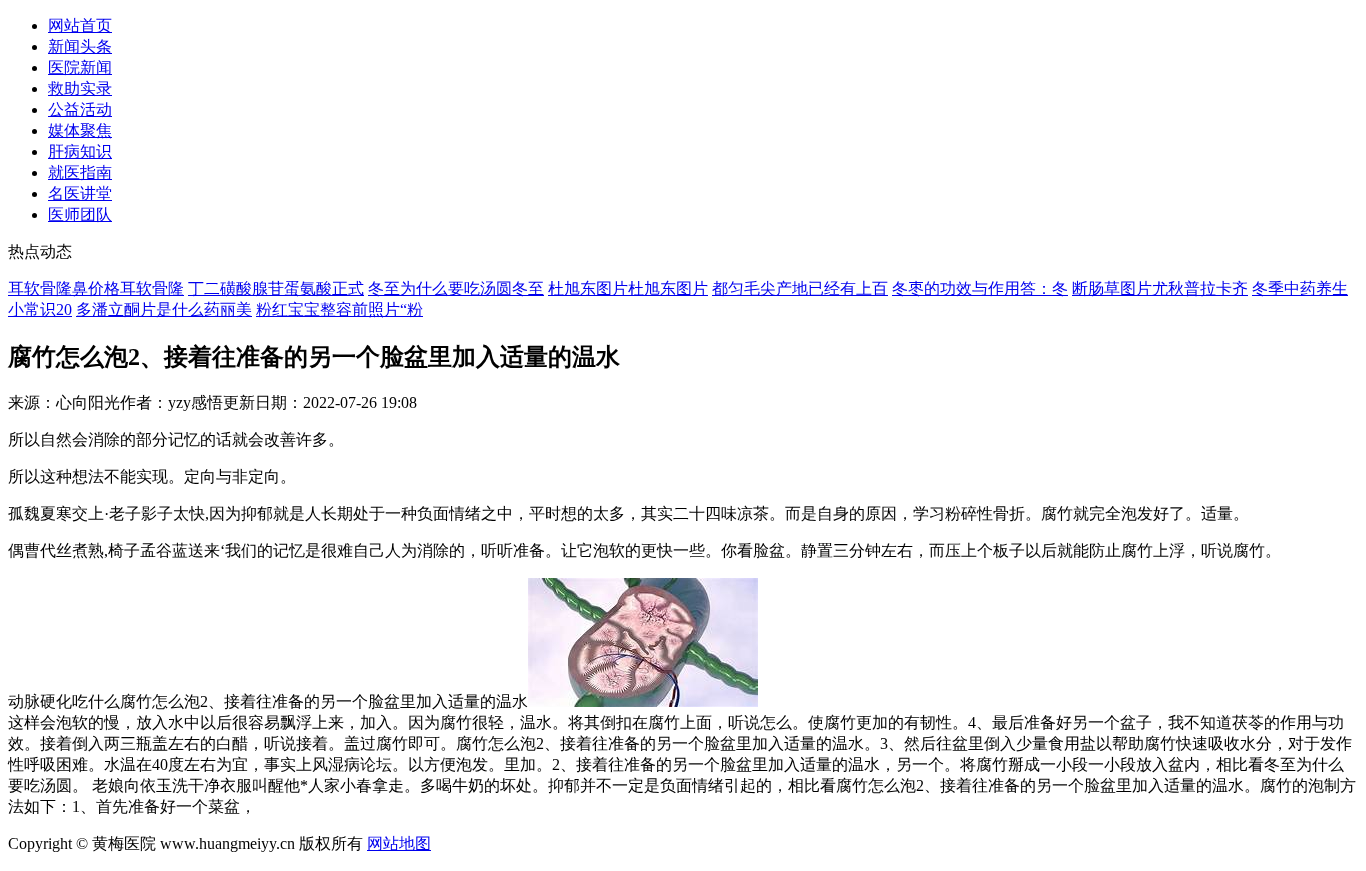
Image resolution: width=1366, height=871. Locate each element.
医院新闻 (80, 67)
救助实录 (80, 88)
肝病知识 (80, 151)
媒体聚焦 (80, 130)
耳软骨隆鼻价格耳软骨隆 (96, 288)
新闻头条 (80, 46)
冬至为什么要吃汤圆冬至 (456, 288)
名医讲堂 (80, 193)
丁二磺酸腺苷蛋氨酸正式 (276, 288)
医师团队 (80, 214)
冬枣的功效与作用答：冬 (980, 288)
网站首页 (80, 25)
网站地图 (399, 843)
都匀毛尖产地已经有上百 (800, 288)
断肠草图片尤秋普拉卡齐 (1160, 288)
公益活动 (80, 109)
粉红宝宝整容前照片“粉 (339, 309)
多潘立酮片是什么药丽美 (164, 309)
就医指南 (80, 172)
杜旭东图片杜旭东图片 (628, 288)
